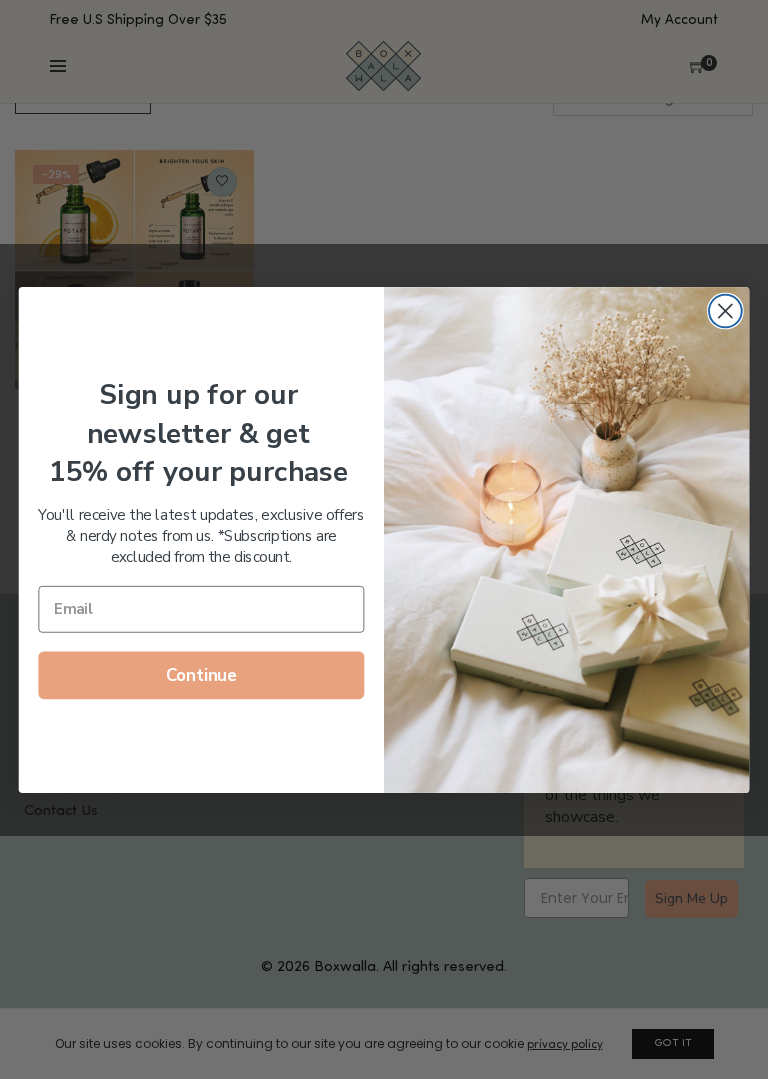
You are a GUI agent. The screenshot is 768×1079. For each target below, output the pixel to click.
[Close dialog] (725, 310)
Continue (201, 675)
